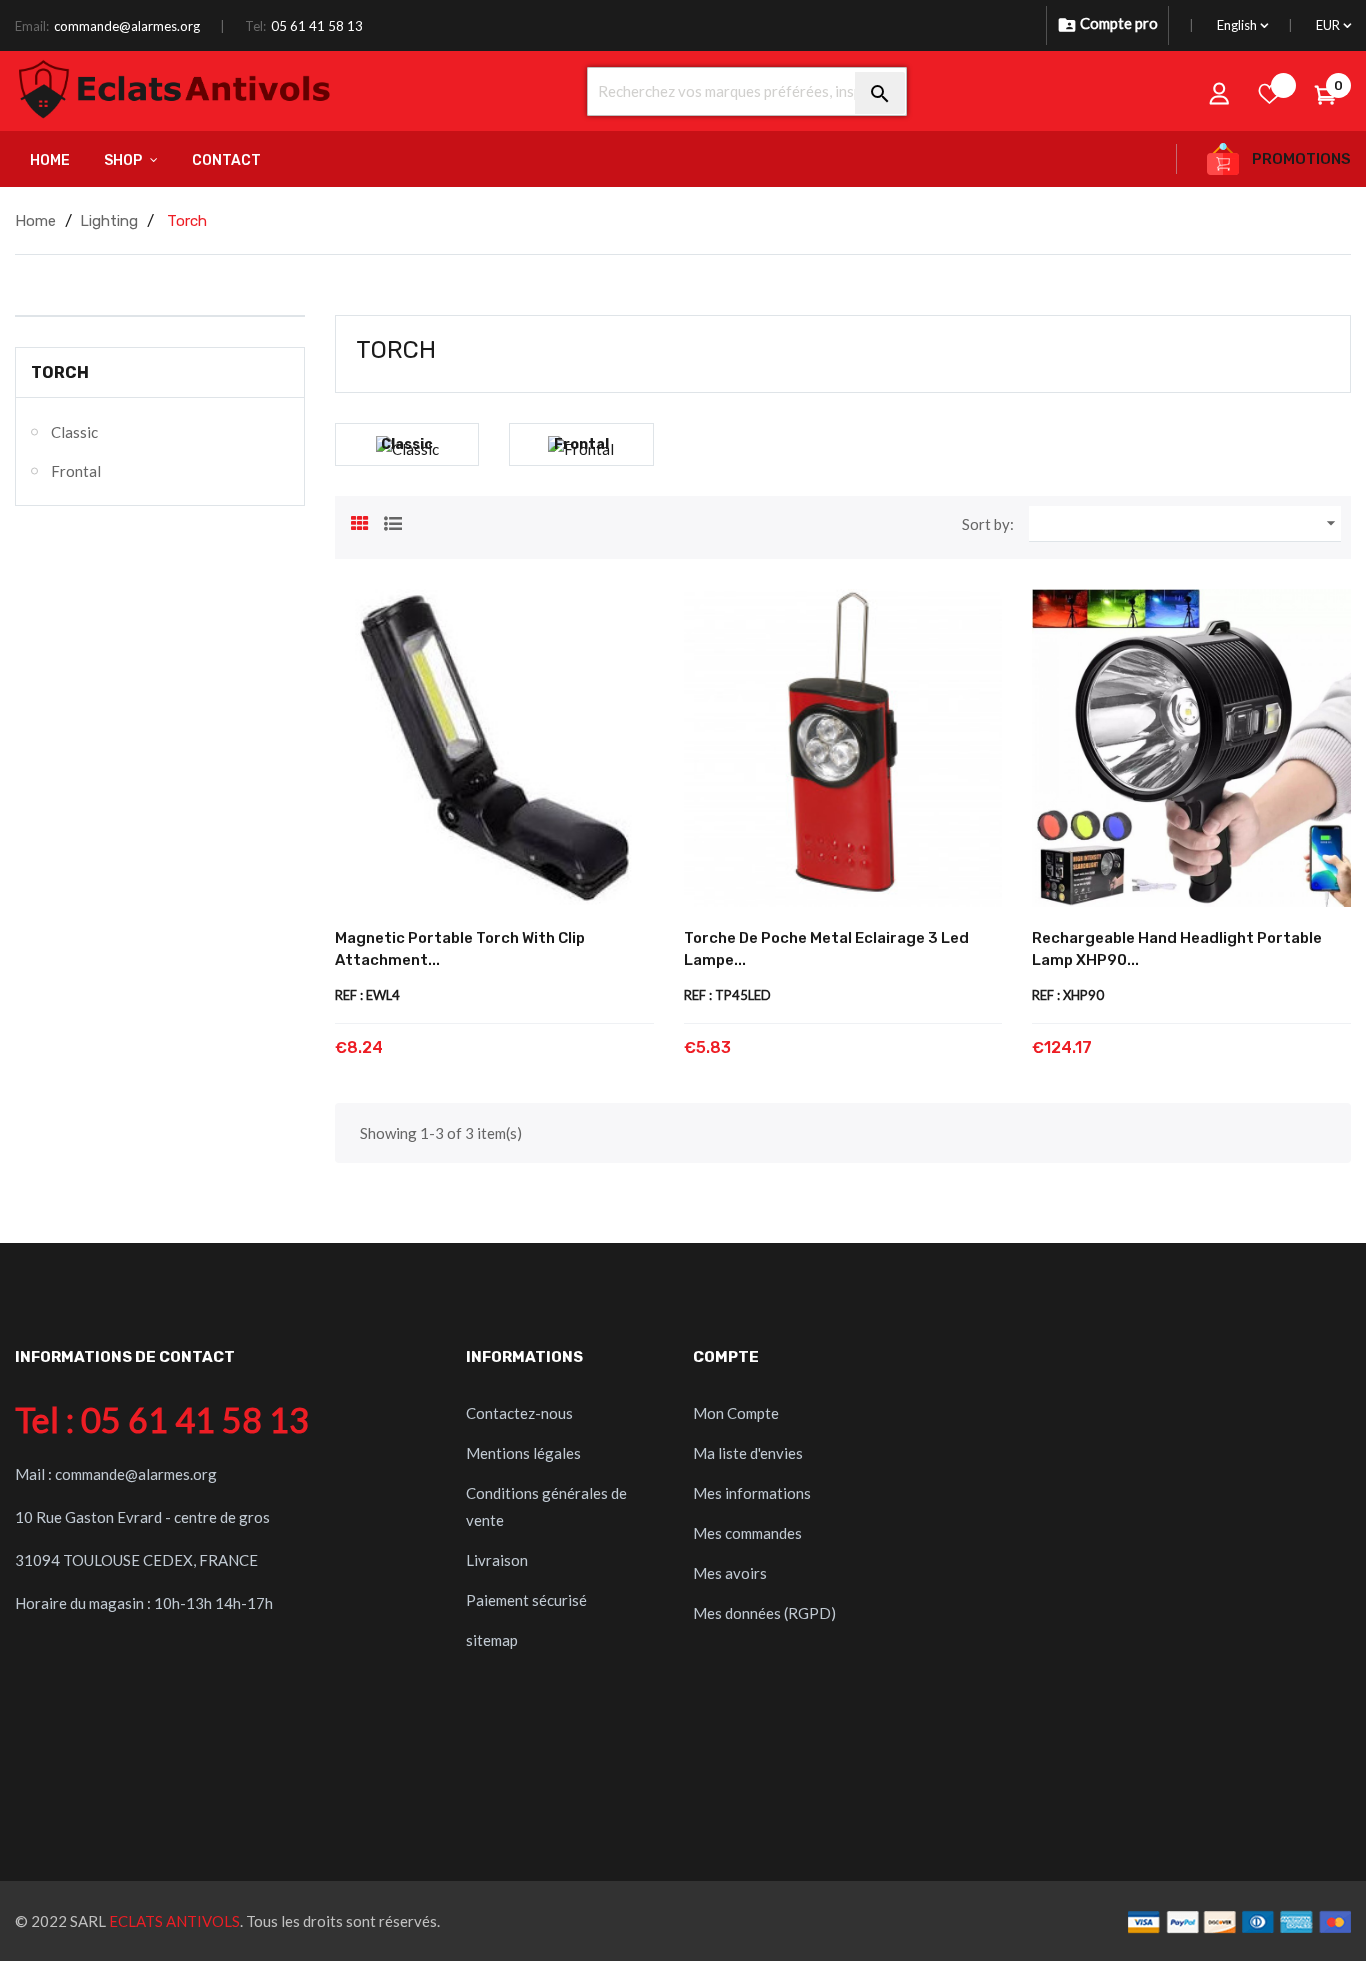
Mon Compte (736, 1413)
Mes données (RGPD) (764, 1613)
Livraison (497, 1560)
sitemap (492, 1640)
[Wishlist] (1270, 93)
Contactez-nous (519, 1413)
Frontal (76, 471)
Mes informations (752, 1493)
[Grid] (360, 521)
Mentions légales (523, 1453)
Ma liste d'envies (748, 1453)
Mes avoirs (730, 1573)
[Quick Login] (1220, 93)
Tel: (255, 26)
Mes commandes (747, 1533)
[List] (393, 521)
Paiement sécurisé (526, 1600)
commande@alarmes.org (127, 26)
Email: (32, 26)
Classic (74, 432)
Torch (60, 372)
